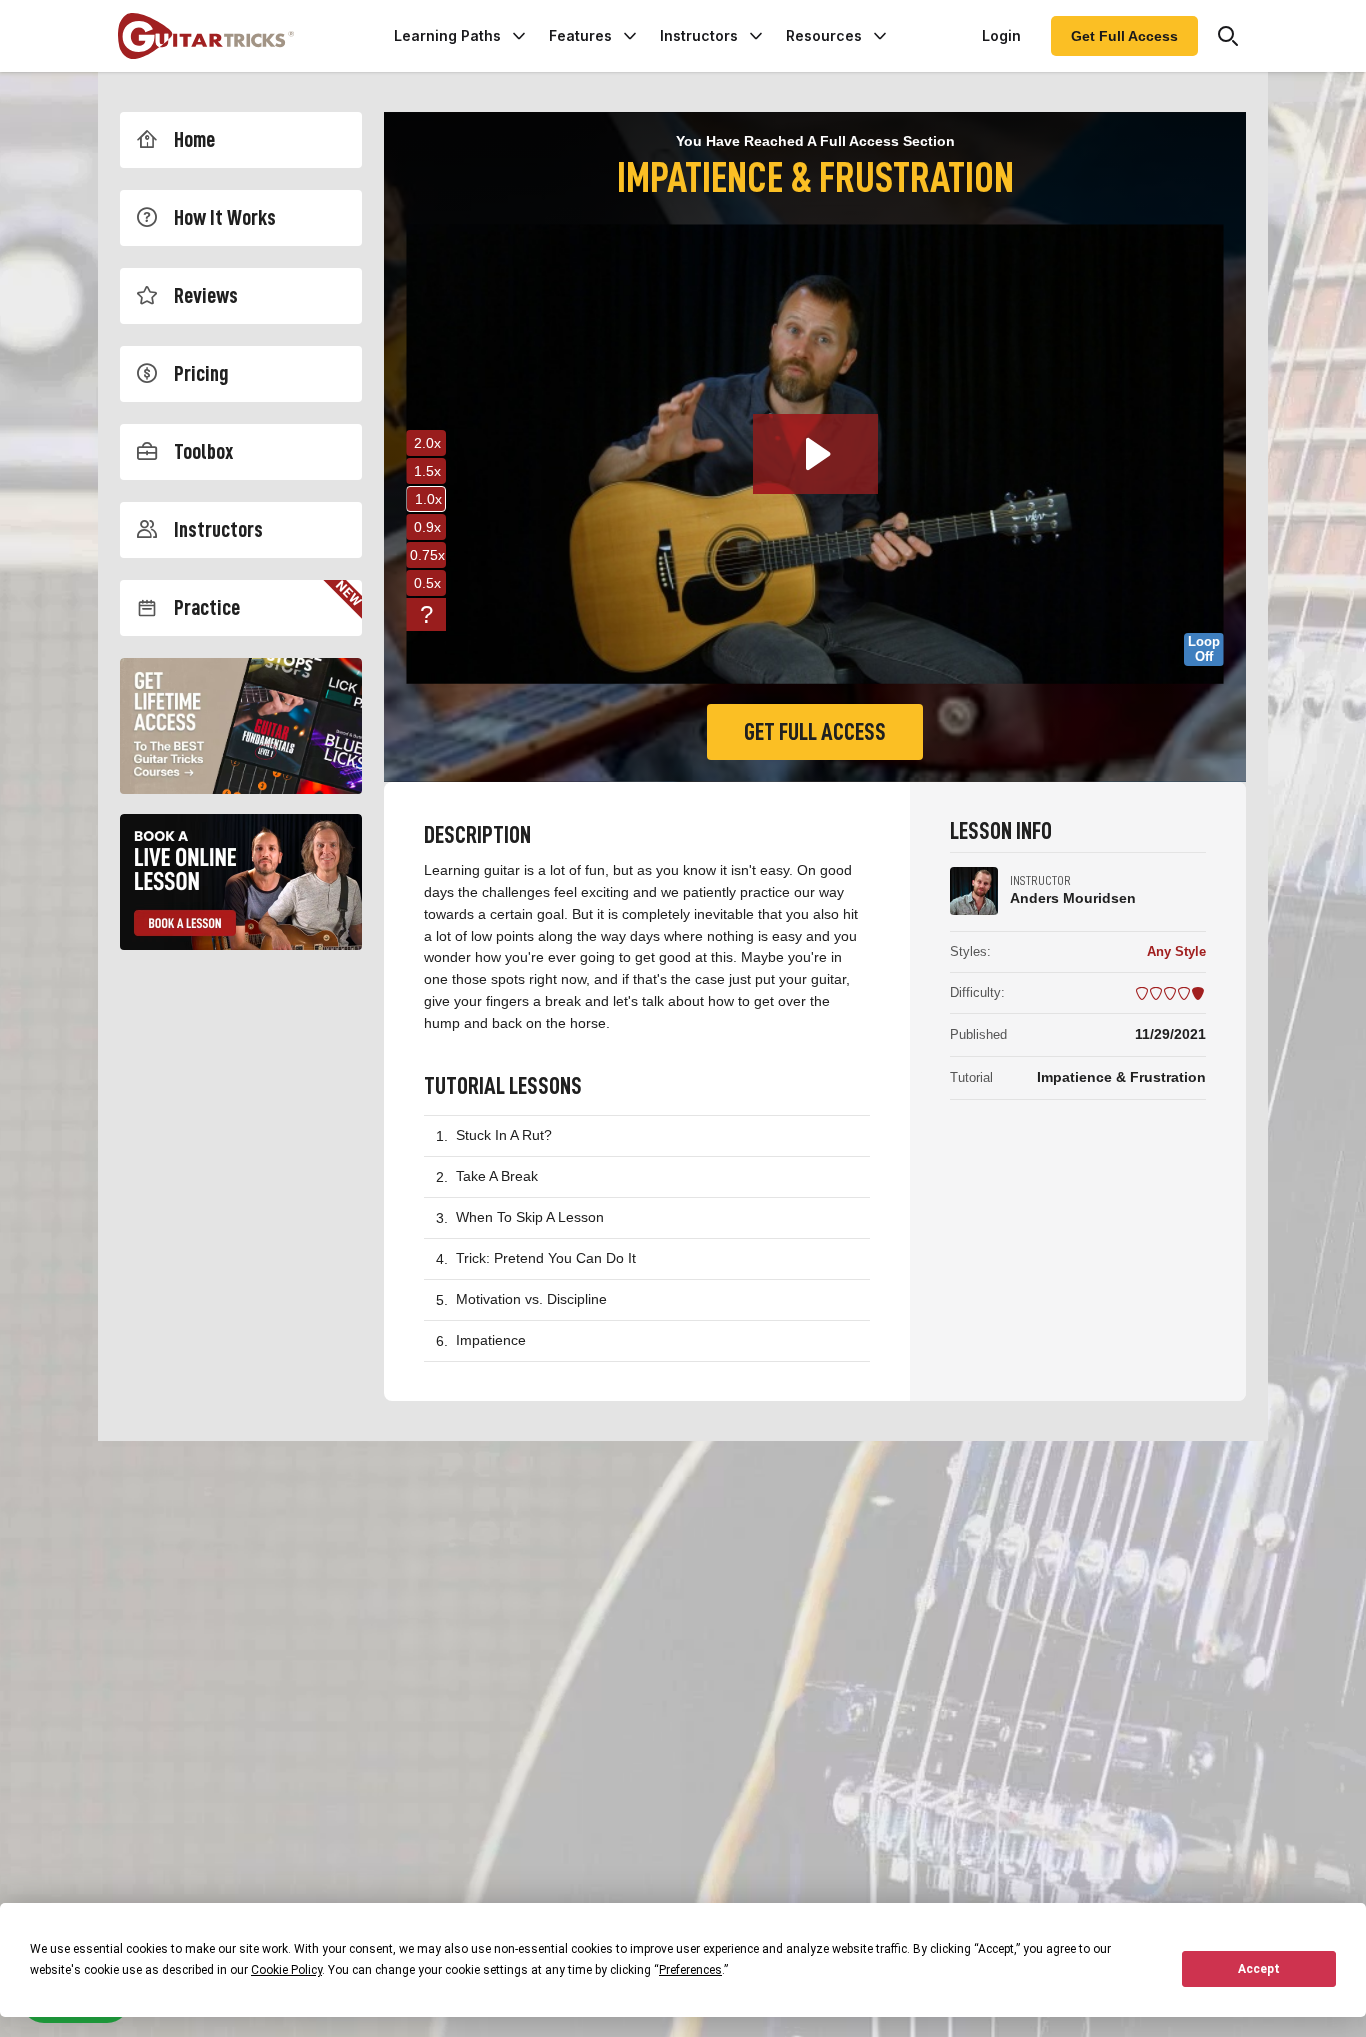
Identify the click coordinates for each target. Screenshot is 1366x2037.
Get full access (815, 732)
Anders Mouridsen (1073, 898)
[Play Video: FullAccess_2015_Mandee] (815, 454)
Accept (1259, 1969)
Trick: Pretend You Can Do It (546, 1258)
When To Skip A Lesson (530, 1217)
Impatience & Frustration (1121, 1077)
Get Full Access (1124, 36)
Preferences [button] (690, 1970)
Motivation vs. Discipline (531, 1299)
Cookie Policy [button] (286, 1970)
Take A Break (497, 1176)
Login (1001, 35)
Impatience (491, 1340)
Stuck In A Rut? (504, 1135)
